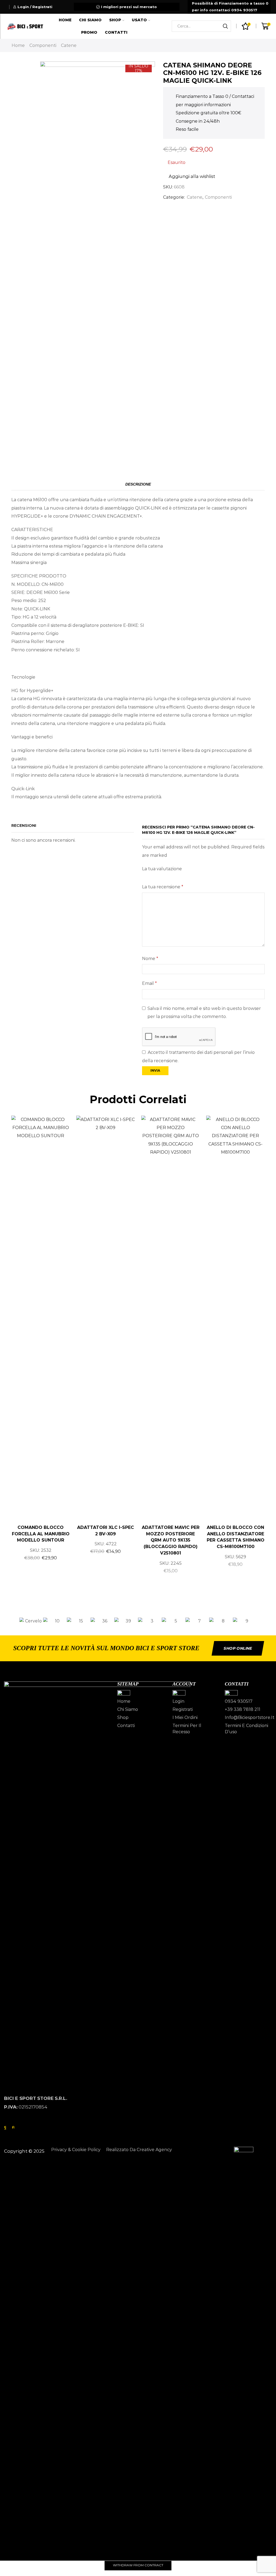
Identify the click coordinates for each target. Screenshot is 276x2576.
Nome (150, 959)
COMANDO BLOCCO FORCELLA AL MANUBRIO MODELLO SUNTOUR (41, 1534)
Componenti (43, 45)
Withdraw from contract (138, 2565)
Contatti (116, 32)
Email (149, 983)
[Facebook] (5, 2127)
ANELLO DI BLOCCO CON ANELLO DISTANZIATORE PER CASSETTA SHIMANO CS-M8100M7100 (236, 1537)
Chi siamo (90, 20)
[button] (13, 1621)
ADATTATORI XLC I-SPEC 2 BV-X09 (106, 1531)
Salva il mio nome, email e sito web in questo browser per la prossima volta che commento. (204, 1012)
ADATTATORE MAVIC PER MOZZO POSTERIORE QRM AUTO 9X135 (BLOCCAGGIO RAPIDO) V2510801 (171, 1540)
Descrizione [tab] (138, 484)
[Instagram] (13, 2127)
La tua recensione (163, 887)
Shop (115, 20)
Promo (89, 32)
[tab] (138, 484)
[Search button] (225, 26)
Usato (139, 20)
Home (65, 20)
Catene (69, 45)
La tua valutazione (162, 869)
